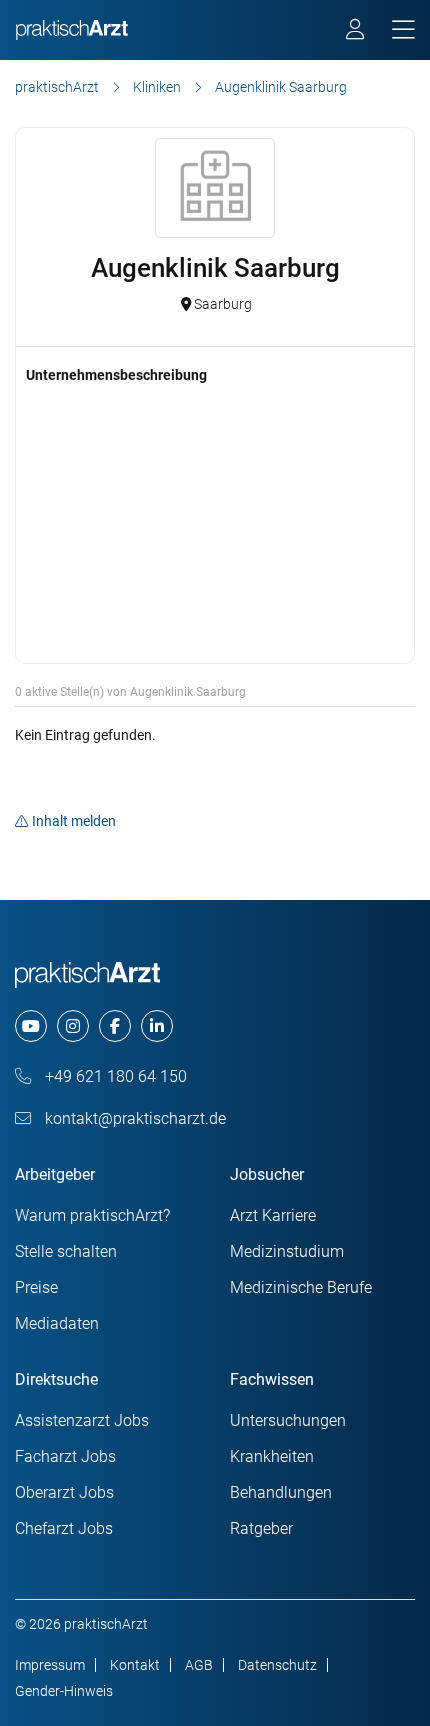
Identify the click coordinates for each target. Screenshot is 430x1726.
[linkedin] (157, 1026)
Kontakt (135, 1665)
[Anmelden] (356, 32)
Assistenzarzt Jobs (82, 1420)
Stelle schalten (66, 1251)
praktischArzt (57, 87)
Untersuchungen (288, 1420)
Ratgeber (261, 1528)
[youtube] (31, 1026)
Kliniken (157, 87)
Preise (36, 1287)
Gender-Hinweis (64, 1691)
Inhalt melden (74, 821)
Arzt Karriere (273, 1215)
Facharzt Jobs (65, 1456)
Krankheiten (272, 1456)
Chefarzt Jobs (64, 1528)
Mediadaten (57, 1323)
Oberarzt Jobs (64, 1492)
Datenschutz (277, 1665)
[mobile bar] (403, 30)
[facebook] (115, 1026)
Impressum (50, 1665)
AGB (199, 1665)
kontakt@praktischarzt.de (133, 1118)
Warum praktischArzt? (92, 1215)
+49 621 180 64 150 (114, 1076)
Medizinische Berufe (301, 1287)
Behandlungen (281, 1492)
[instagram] (73, 1026)
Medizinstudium (287, 1251)
